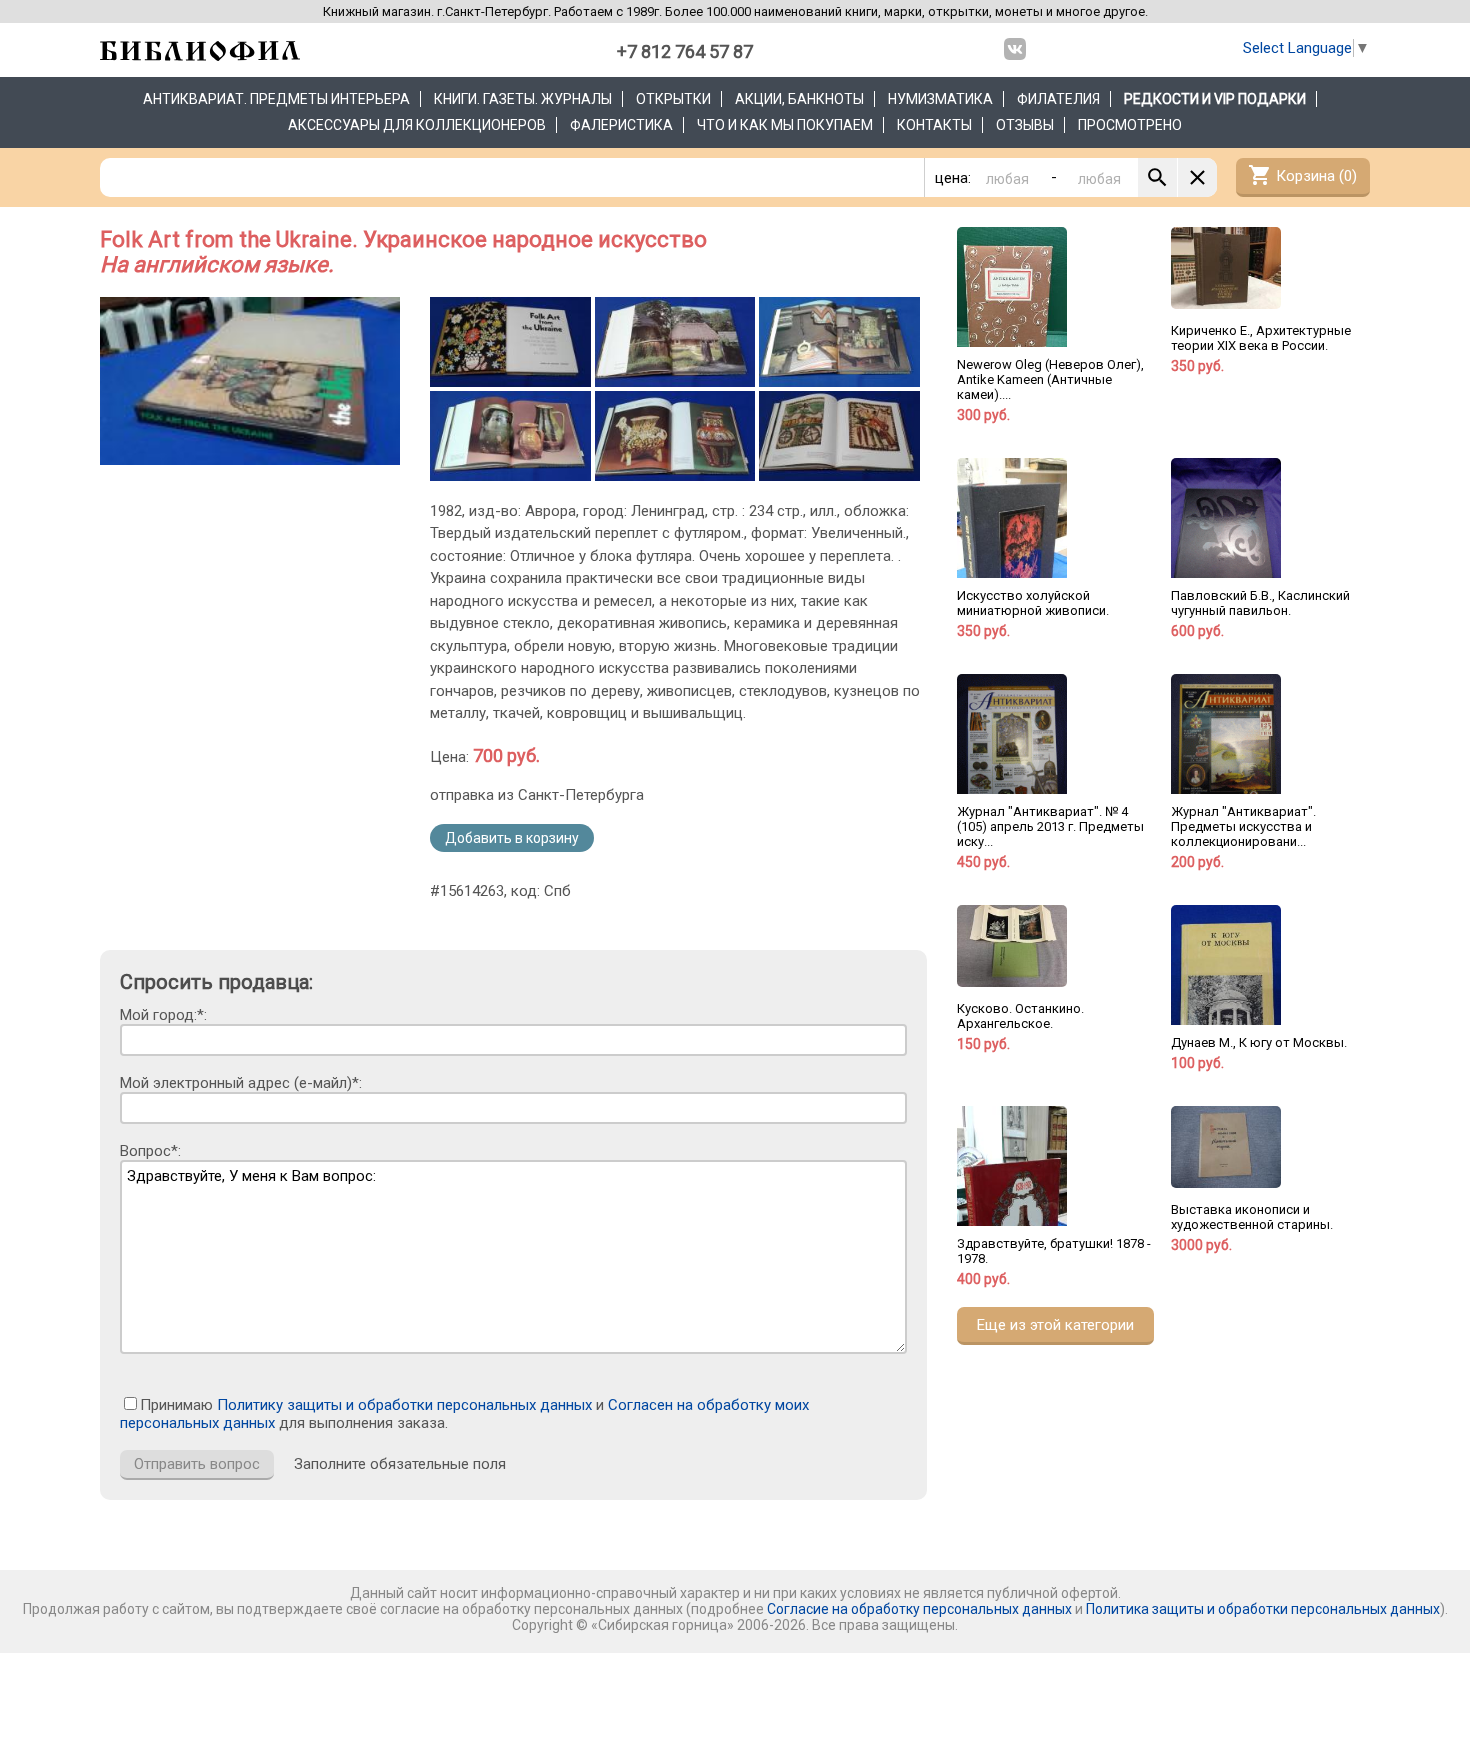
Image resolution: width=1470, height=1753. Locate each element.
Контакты (934, 125)
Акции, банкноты (799, 99)
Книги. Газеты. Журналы (523, 99)
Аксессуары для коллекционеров (417, 125)
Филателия (1058, 99)
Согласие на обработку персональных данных (919, 1609)
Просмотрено (1130, 125)
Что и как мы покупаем (785, 125)
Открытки (673, 99)
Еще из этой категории (1055, 1325)
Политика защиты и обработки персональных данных (1263, 1609)
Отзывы (1025, 125)
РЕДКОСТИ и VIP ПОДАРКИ (1215, 99)
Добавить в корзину (512, 838)
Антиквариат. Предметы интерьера (276, 99)
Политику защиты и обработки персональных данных (404, 1405)
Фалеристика (621, 125)
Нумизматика (940, 99)
